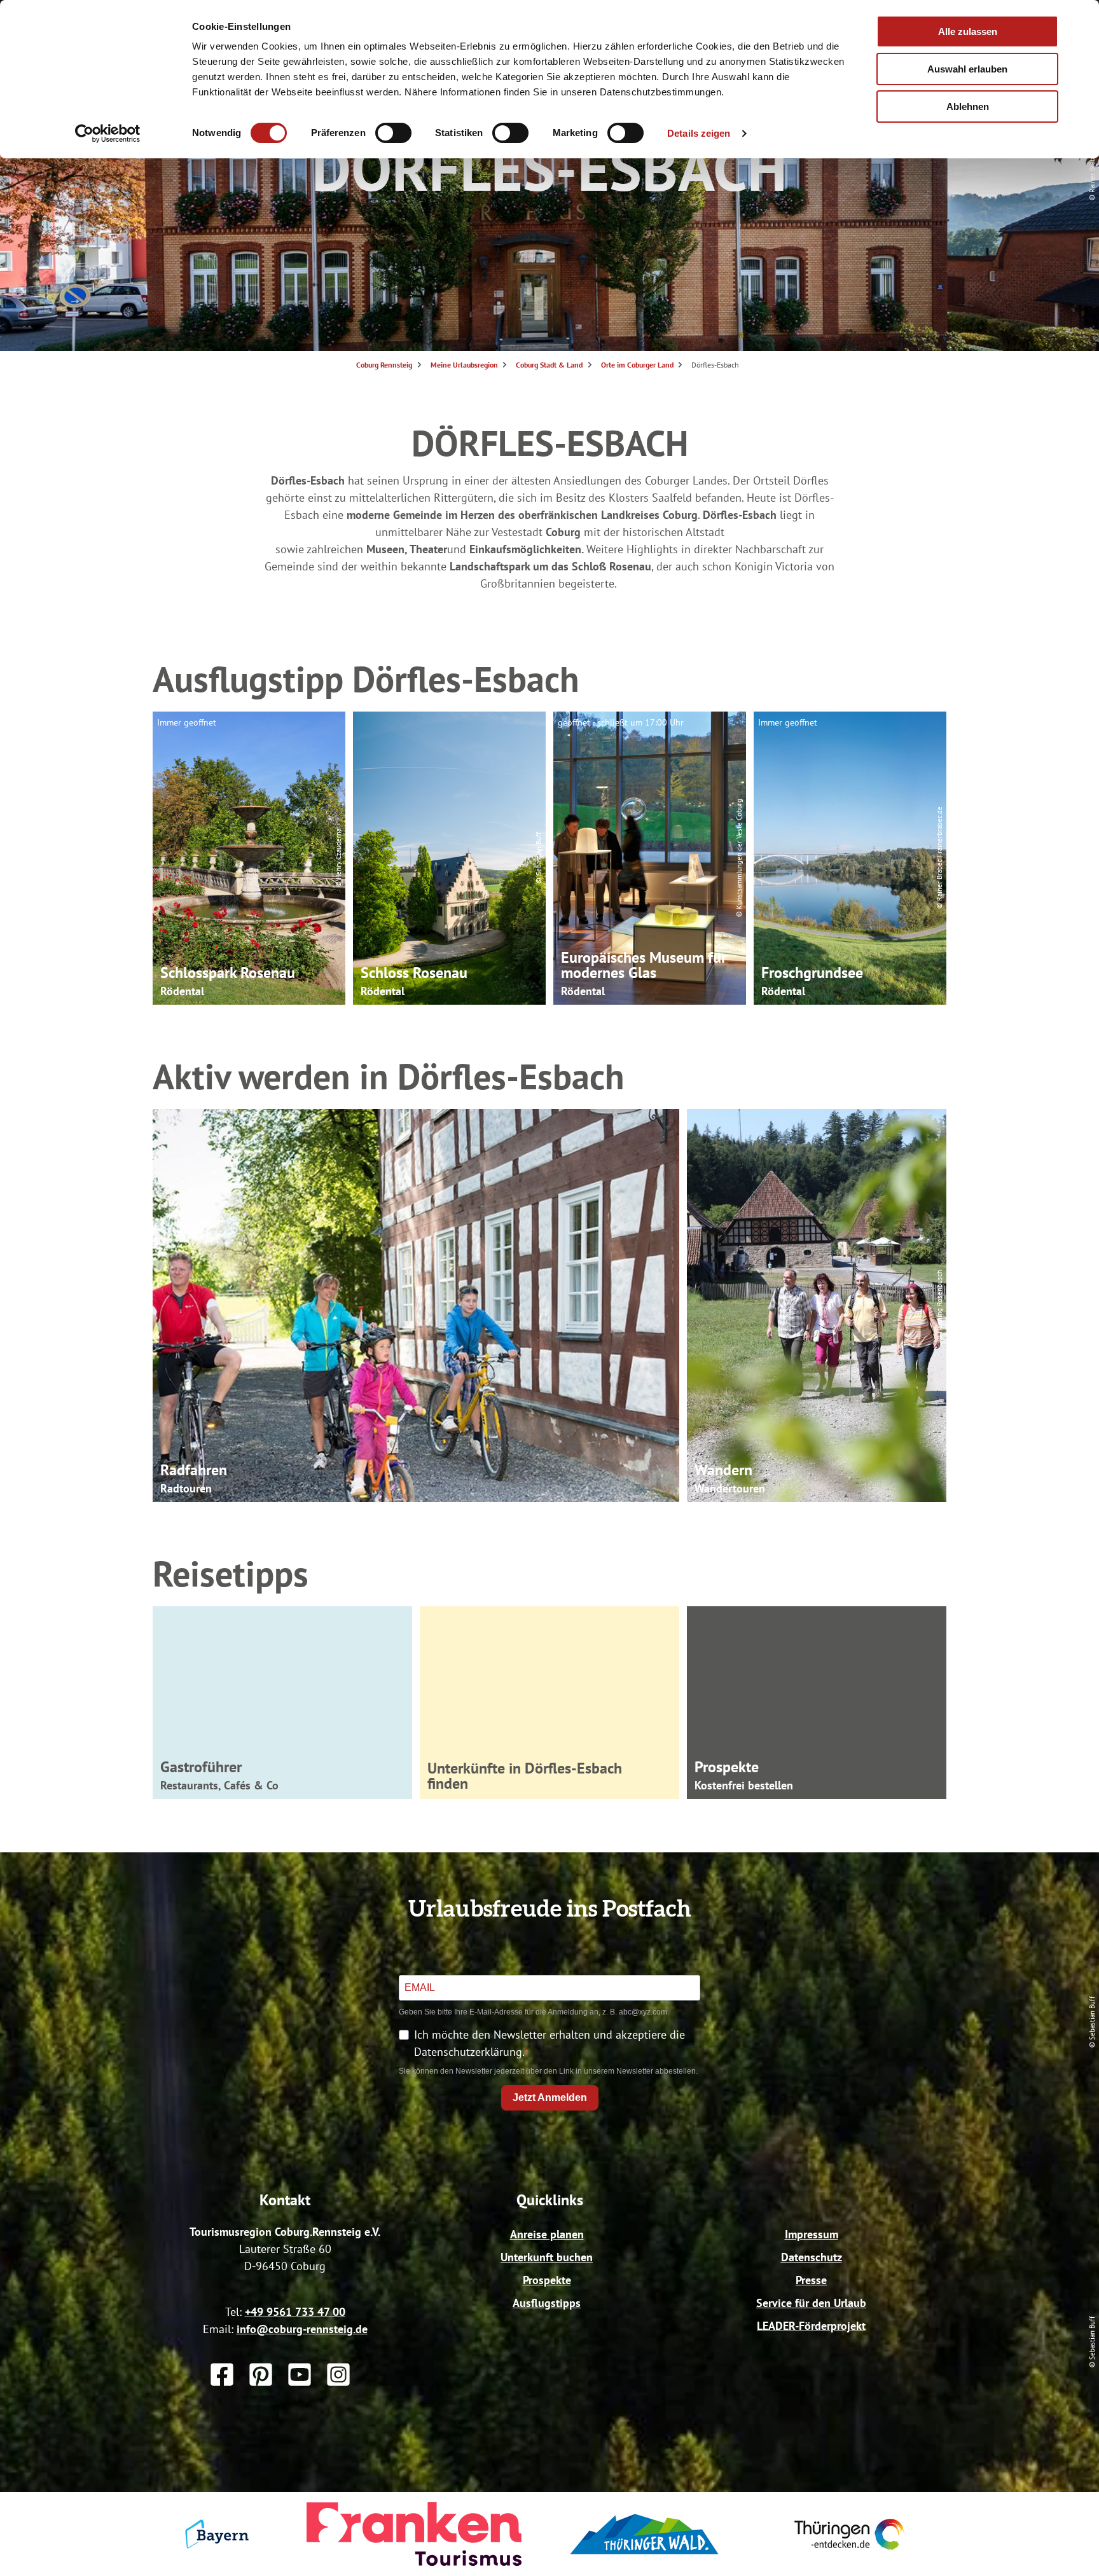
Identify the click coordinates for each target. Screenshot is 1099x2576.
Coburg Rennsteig (384, 365)
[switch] (393, 133)
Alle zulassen (968, 31)
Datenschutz (812, 2257)
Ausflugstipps (547, 2303)
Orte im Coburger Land (637, 365)
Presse (811, 2280)
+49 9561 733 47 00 (295, 2312)
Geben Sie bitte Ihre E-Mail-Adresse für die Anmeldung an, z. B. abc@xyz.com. (534, 2012)
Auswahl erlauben (967, 69)
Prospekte (547, 2280)
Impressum (812, 2234)
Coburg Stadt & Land (549, 365)
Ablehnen (968, 107)
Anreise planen (547, 2234)
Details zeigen (699, 133)
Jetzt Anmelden (550, 2097)
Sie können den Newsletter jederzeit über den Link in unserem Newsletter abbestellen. (548, 2071)
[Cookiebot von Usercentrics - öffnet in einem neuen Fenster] (108, 134)
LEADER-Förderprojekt (811, 2326)
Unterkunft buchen (547, 2257)
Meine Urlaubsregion (464, 365)
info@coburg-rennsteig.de (302, 2329)
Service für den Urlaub (811, 2303)
